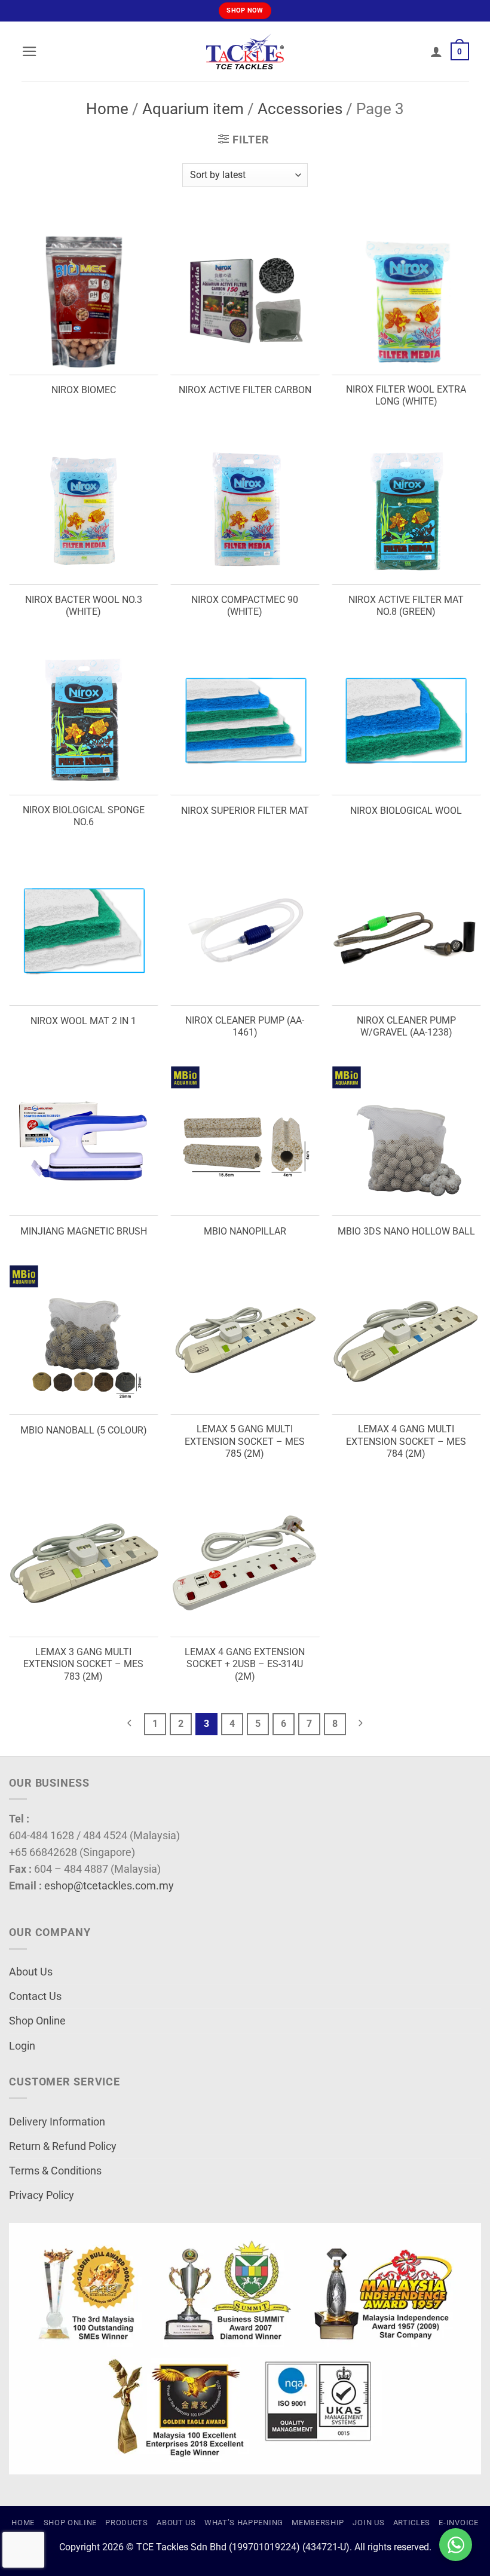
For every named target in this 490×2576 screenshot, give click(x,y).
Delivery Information (57, 2122)
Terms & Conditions (55, 2171)
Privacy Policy (42, 2195)
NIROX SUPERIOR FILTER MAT (245, 811)
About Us (31, 1972)
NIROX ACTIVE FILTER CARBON (245, 390)
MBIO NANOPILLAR (245, 1231)
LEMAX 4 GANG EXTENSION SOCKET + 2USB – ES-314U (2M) (245, 1664)
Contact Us (35, 1996)
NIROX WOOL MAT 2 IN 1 (83, 1021)
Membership (318, 2523)
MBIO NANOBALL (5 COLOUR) (84, 1430)
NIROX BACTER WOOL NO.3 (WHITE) (84, 606)
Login (22, 2046)
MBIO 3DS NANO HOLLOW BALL (406, 1231)
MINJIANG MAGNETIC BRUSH (84, 1231)
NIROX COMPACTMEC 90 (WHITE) (245, 606)
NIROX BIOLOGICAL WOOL (406, 811)
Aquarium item (193, 109)
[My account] (436, 51)
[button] (30, 51)
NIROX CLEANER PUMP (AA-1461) (245, 1027)
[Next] (361, 1724)
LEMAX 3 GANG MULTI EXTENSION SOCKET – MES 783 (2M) (83, 1664)
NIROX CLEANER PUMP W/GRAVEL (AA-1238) (406, 1027)
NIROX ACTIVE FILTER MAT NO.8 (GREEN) (406, 606)
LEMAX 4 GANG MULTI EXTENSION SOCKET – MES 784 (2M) (406, 1441)
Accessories (300, 109)
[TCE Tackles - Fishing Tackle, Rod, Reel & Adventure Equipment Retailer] (245, 51)
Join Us (368, 2523)
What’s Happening (244, 2523)
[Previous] (129, 1724)
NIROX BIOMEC (84, 390)
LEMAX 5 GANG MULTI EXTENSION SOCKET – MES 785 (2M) (245, 1441)
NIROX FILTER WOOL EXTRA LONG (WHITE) (406, 396)
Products (126, 2523)
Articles (412, 2523)
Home (107, 109)
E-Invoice (458, 2523)
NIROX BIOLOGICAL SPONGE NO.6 (84, 816)
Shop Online (37, 2021)
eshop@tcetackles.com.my (109, 1886)
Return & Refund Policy (63, 2146)
